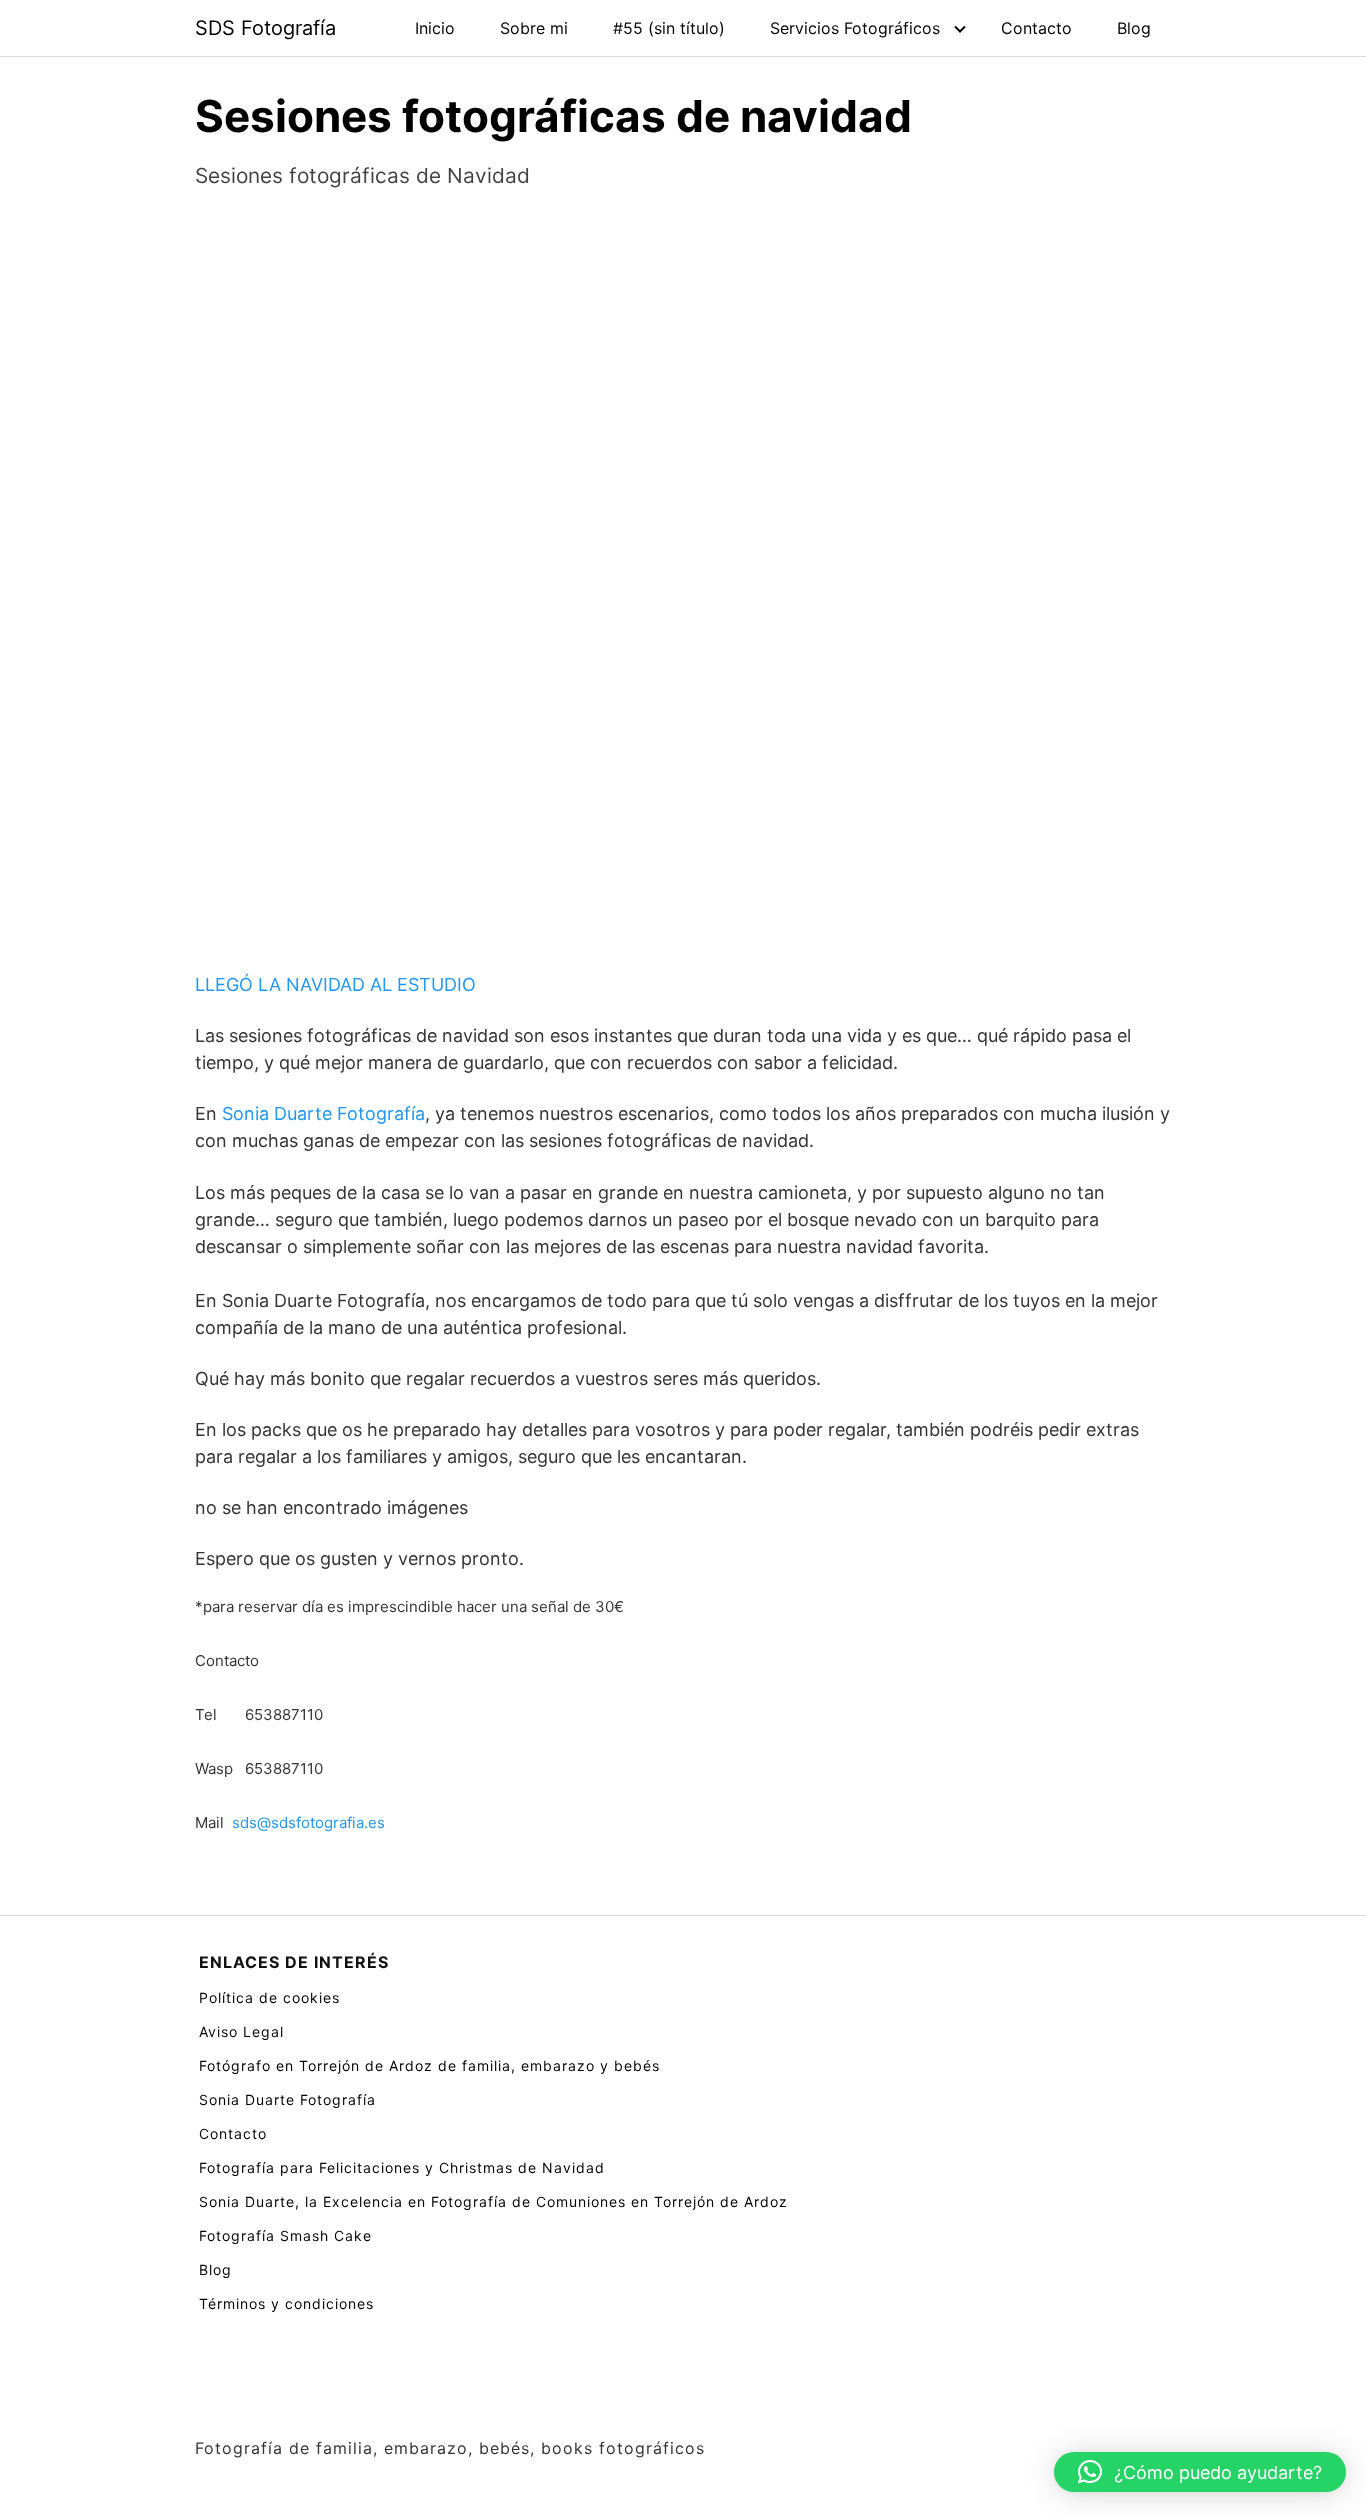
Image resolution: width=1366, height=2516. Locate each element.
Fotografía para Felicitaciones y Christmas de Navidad (402, 2167)
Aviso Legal (241, 2031)
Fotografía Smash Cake (285, 2235)
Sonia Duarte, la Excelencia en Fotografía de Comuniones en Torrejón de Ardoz (493, 2201)
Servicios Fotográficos (855, 28)
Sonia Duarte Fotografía (323, 1113)
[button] (1200, 2472)
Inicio (435, 28)
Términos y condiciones (286, 2303)
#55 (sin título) (669, 28)
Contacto (1036, 28)
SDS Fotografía (265, 28)
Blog (1134, 28)
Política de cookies (269, 1997)
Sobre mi (534, 28)
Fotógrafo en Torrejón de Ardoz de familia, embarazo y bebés (429, 2065)
